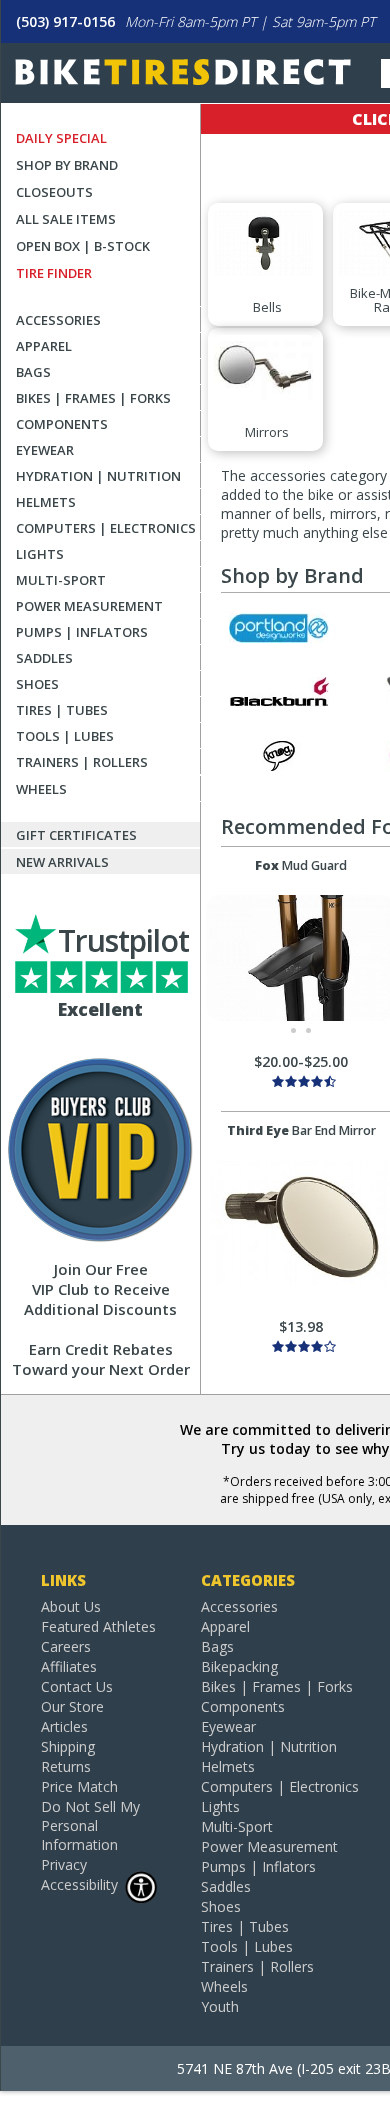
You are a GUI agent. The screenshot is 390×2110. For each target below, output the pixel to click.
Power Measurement (89, 606)
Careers (66, 1646)
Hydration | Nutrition (98, 476)
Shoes (37, 684)
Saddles (44, 658)
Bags (33, 372)
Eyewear (45, 450)
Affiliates (69, 1666)
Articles (64, 1726)
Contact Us (77, 1686)
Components (62, 424)
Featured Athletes (98, 1626)
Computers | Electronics (106, 528)
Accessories (58, 320)
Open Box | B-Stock (83, 246)
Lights (40, 554)
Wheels (41, 789)
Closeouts (54, 192)
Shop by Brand (67, 165)
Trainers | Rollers (82, 762)
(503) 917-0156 (65, 21)
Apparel (44, 346)
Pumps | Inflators (82, 632)
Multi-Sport (61, 580)
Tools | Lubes (65, 736)
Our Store (72, 1706)
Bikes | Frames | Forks (93, 398)
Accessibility (79, 1884)
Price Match (79, 1786)
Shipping (68, 1746)
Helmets (46, 502)
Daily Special (61, 138)
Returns (66, 1766)
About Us (71, 1606)
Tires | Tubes (62, 710)
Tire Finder (54, 273)
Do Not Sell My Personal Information (90, 1825)
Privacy (64, 1864)
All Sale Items (66, 219)
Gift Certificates (76, 835)
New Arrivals (62, 862)
